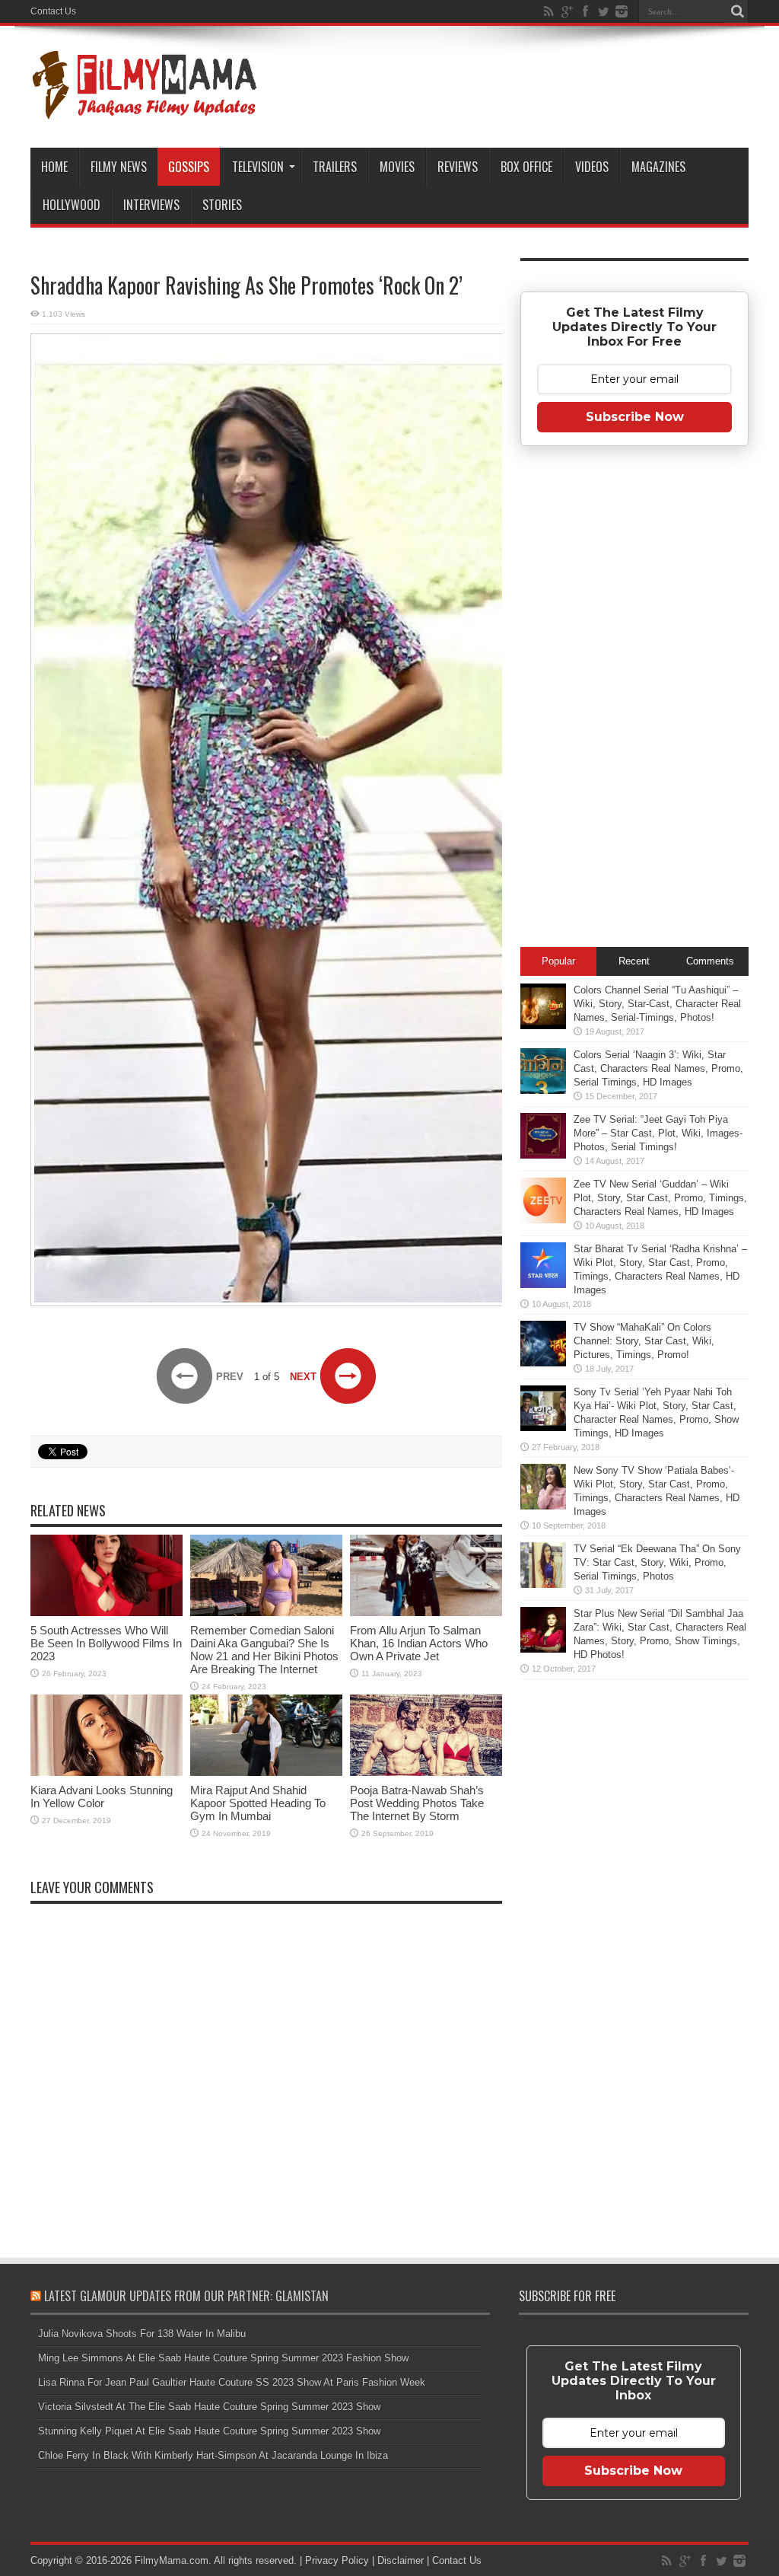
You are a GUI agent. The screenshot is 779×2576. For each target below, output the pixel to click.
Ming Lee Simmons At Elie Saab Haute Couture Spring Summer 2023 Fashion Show (223, 2358)
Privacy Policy (337, 2560)
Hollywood (72, 205)
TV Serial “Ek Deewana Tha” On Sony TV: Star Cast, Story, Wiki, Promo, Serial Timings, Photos (657, 1562)
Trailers (335, 167)
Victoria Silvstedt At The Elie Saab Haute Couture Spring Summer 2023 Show (209, 2407)
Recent (634, 961)
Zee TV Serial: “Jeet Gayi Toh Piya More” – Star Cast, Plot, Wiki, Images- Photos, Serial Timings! (658, 1133)
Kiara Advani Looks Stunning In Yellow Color (102, 1797)
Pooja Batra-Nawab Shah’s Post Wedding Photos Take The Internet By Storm (417, 1803)
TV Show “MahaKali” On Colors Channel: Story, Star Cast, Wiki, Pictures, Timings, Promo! (644, 1341)
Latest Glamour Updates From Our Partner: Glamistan (186, 2296)
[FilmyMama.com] (145, 110)
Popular (558, 961)
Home (54, 167)
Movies (397, 167)
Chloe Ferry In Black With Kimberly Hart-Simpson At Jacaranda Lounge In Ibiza (213, 2455)
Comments (710, 961)
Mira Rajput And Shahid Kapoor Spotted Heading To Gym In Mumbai (258, 1803)
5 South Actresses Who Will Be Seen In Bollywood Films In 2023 (106, 1643)
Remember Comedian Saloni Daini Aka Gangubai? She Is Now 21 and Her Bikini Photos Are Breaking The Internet (264, 1650)
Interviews (151, 205)
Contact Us (53, 11)
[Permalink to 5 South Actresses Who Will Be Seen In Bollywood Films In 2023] (107, 1613)
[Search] (737, 11)
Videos (592, 167)
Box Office (526, 167)
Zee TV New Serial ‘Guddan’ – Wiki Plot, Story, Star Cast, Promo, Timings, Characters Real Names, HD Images (660, 1198)
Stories (222, 205)
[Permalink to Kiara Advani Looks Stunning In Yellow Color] (107, 1773)
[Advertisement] (634, 701)
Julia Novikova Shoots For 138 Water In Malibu (142, 2334)
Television (258, 167)
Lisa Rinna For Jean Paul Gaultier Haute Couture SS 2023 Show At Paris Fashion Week (232, 2382)
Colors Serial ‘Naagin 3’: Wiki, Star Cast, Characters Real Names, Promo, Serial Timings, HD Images (658, 1068)
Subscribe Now (635, 417)
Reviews (458, 167)
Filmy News (119, 167)
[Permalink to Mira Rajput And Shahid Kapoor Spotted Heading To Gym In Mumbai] (266, 1773)
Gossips (189, 167)
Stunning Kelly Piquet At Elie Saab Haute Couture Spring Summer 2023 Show (209, 2431)
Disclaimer (401, 2560)
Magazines (658, 167)
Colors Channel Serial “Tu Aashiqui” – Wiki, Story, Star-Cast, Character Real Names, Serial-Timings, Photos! (657, 1004)
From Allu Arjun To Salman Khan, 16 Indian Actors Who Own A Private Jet (419, 1643)
